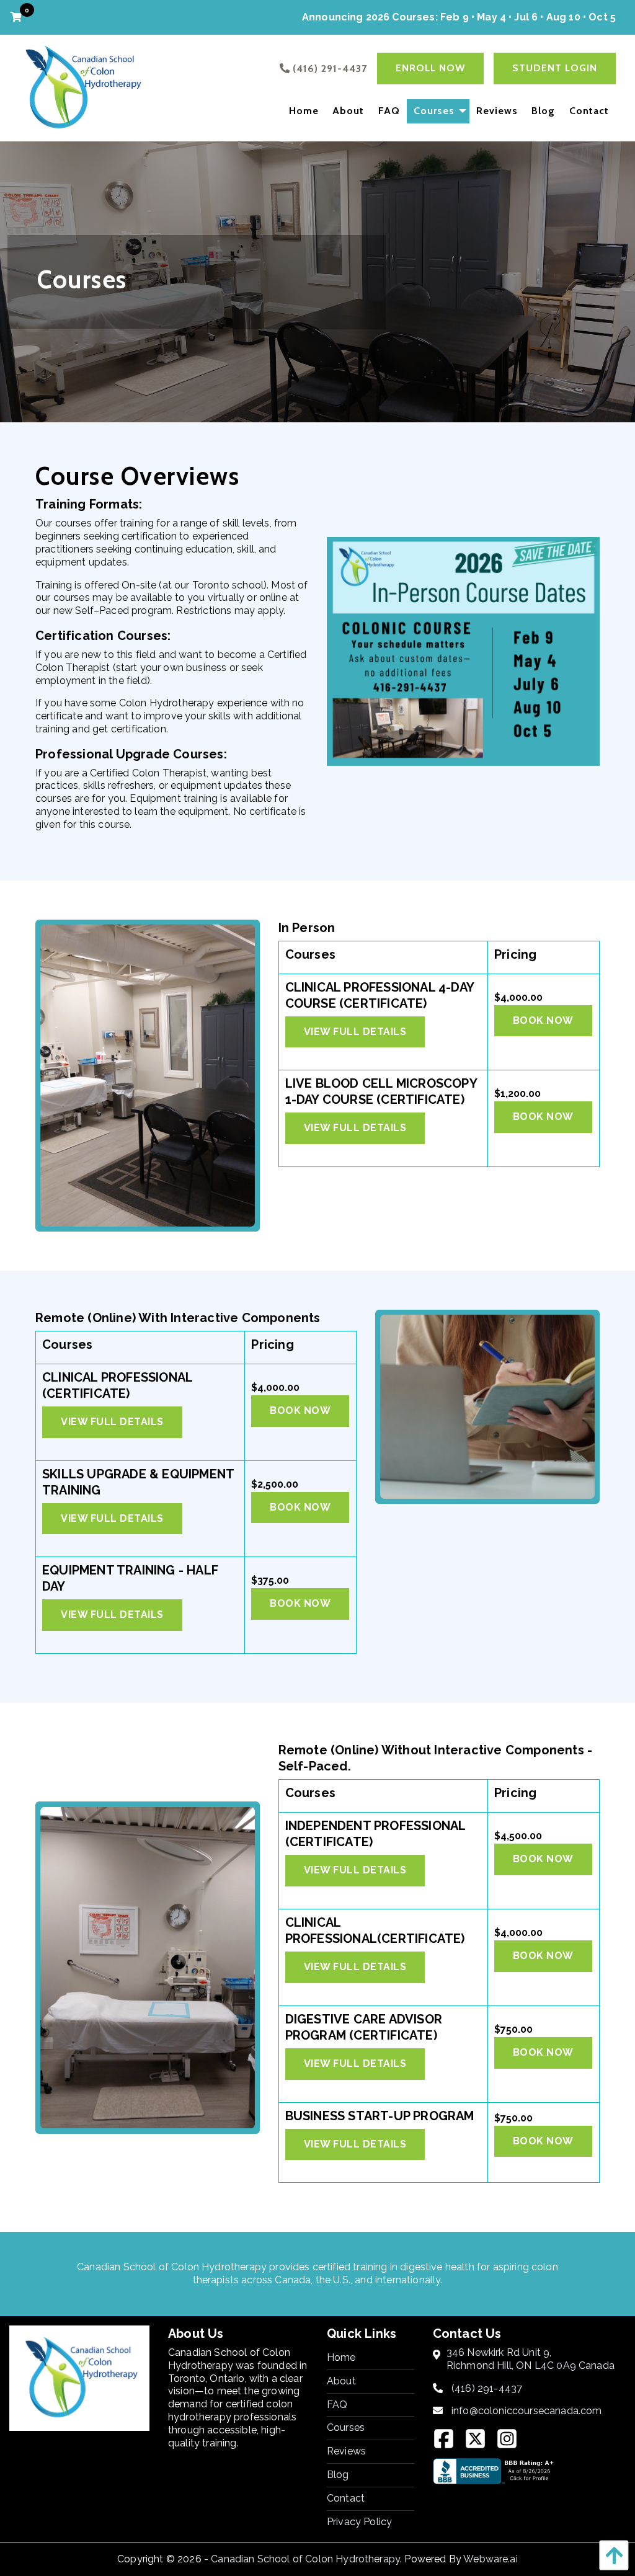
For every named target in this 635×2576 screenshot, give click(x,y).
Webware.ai (491, 2559)
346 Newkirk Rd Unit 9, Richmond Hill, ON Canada (531, 2359)
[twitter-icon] (480, 2443)
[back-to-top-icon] (611, 2555)
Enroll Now (430, 68)
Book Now (543, 1020)
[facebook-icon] (449, 2443)
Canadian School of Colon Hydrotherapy (305, 2559)
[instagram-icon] (512, 2443)
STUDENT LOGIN (555, 68)
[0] (18, 17)
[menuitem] (304, 111)
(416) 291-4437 (487, 2388)
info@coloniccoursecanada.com (526, 2411)
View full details (355, 1032)
